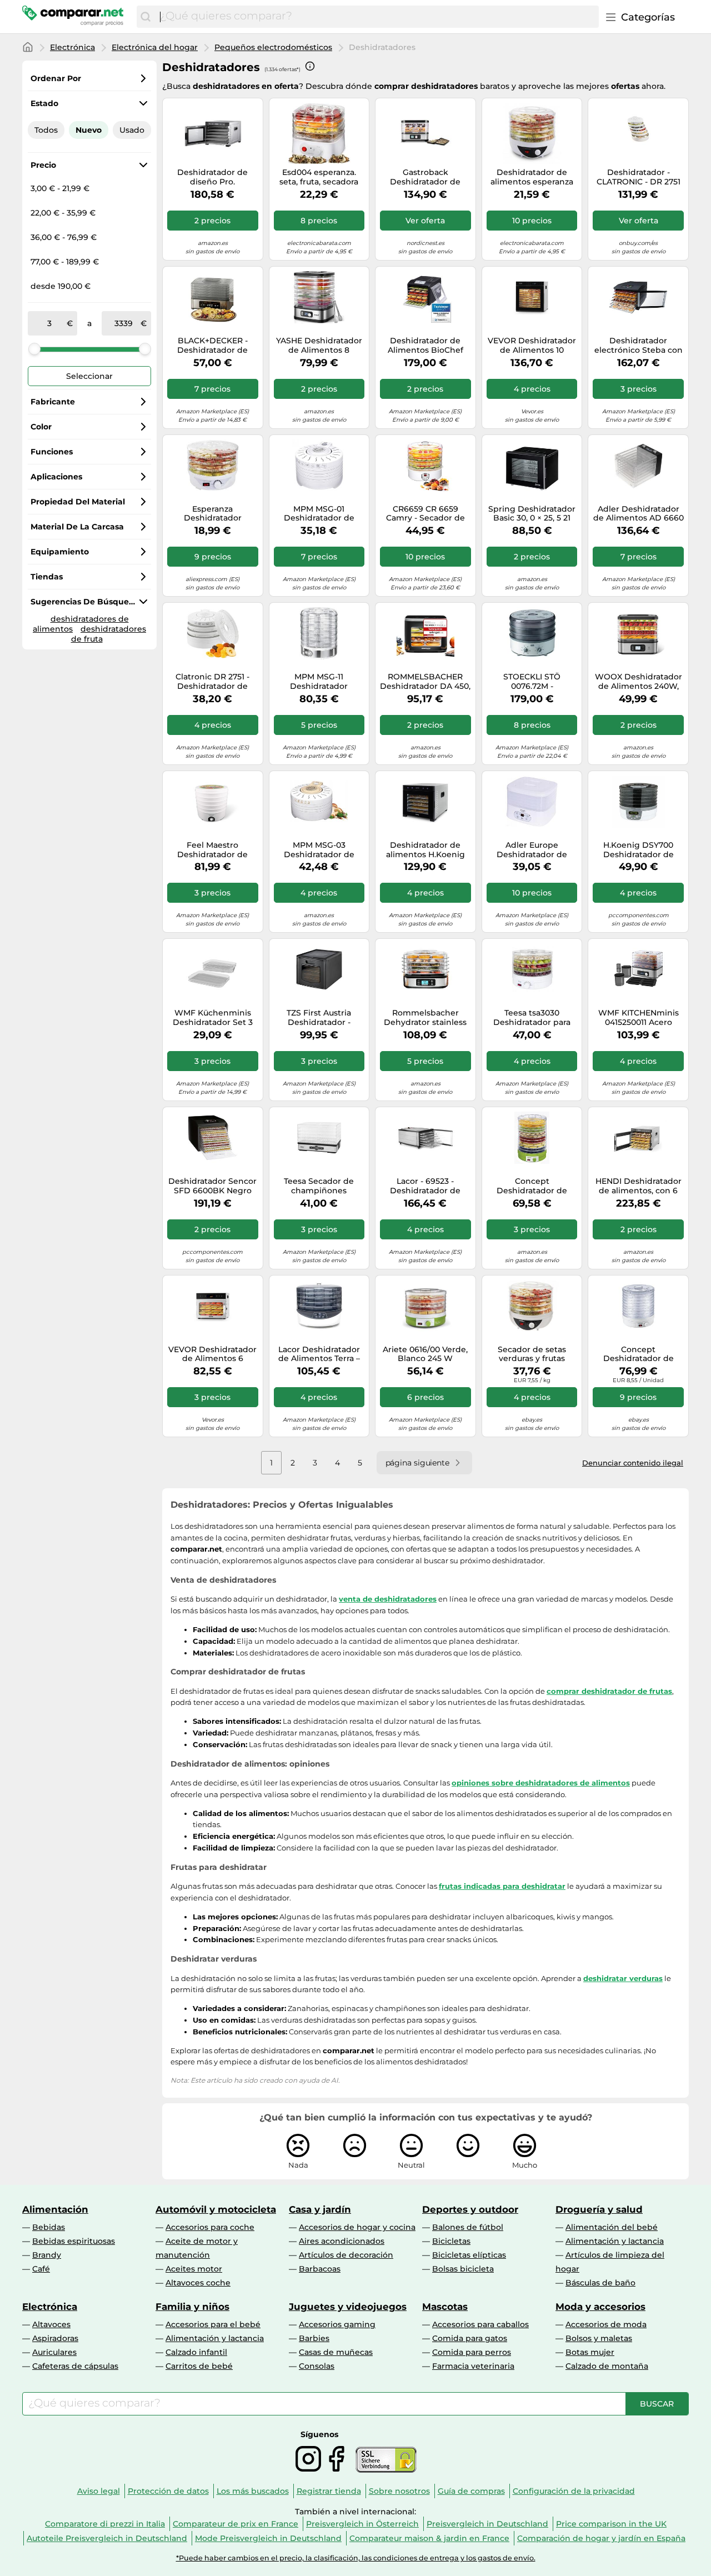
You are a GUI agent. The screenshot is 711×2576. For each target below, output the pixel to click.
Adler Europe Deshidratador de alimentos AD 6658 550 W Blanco (532, 850)
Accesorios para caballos (480, 2324)
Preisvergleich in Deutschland (487, 2524)
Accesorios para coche (210, 2227)
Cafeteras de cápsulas (75, 2366)
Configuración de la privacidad (574, 2491)
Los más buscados (253, 2491)
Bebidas (49, 2227)
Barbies (314, 2338)
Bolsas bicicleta (463, 2269)
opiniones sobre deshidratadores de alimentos (541, 1783)
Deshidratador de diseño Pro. (212, 177)
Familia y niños (192, 2307)
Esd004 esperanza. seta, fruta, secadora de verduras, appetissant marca (319, 177)
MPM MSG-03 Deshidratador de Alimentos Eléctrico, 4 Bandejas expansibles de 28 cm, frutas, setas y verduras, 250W (319, 850)
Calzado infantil (196, 2352)
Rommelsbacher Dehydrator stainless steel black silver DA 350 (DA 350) (425, 1018)
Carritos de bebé (199, 2366)
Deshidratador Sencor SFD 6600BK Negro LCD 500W (212, 1186)
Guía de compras (471, 2491)
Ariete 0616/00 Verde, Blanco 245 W (425, 1354)
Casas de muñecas (336, 2352)
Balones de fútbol (468, 2227)
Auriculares (54, 2352)
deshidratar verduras (623, 1978)
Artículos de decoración (346, 2255)
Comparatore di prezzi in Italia (105, 2524)
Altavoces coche (198, 2283)
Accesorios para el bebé (213, 2324)
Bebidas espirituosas (74, 2241)
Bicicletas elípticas (469, 2255)
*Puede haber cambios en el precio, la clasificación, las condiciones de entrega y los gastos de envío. (356, 2558)
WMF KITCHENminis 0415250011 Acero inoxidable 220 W (639, 1018)
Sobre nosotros (399, 2491)
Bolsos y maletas (599, 2338)
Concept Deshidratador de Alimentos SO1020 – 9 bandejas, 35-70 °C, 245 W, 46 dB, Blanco (639, 1354)
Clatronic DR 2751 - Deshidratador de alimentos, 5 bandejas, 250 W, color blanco (213, 682)
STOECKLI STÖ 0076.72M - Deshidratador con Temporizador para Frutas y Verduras (532, 682)
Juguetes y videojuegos (348, 2307)
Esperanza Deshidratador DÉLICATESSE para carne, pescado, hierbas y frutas (213, 514)
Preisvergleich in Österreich (362, 2524)
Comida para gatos (470, 2338)
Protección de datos (168, 2491)
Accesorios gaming (337, 2324)
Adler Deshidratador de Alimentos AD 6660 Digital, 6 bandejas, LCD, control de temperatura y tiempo (639, 514)
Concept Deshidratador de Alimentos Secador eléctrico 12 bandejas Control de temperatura (532, 1186)
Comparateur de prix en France (236, 2524)
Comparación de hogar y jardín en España (601, 2538)
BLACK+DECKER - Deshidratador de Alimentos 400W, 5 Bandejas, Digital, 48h (212, 346)
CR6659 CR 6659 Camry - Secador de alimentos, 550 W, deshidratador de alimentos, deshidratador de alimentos (425, 514)
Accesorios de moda (606, 2324)
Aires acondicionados (342, 2241)
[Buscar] (146, 17)
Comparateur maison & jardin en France (429, 2538)
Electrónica (72, 47)
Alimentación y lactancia (615, 2241)
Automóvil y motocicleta (216, 2209)
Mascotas (445, 2307)
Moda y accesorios (600, 2307)
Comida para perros (472, 2352)
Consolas (317, 2366)
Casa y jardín (320, 2209)
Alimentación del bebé (612, 2227)
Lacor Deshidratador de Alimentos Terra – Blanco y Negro (319, 1354)
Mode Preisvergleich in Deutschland (268, 2538)
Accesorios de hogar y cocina (357, 2227)
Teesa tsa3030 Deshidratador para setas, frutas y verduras (532, 1018)
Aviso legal (99, 2491)
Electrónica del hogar (155, 47)
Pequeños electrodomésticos (273, 47)
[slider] (34, 349)
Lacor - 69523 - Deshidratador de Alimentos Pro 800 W (425, 1186)
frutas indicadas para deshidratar (502, 1886)
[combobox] (377, 17)
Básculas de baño (600, 2283)
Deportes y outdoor (470, 2209)
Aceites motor (194, 2269)
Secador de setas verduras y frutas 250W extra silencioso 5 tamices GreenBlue (532, 1354)
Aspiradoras (55, 2338)
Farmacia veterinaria (473, 2366)
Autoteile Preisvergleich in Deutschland (107, 2538)
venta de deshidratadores (388, 1599)
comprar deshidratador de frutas (609, 1691)
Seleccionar (89, 376)
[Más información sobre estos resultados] (310, 66)
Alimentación (55, 2209)
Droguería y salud (599, 2209)
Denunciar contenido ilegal (633, 1463)
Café (41, 2269)
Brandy (47, 2255)
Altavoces (51, 2324)
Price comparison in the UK (611, 2524)
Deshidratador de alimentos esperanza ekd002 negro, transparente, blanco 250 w (532, 177)
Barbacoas (320, 2269)
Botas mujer (590, 2352)
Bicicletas (451, 2241)
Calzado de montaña (607, 2366)
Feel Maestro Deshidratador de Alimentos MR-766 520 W (212, 850)
